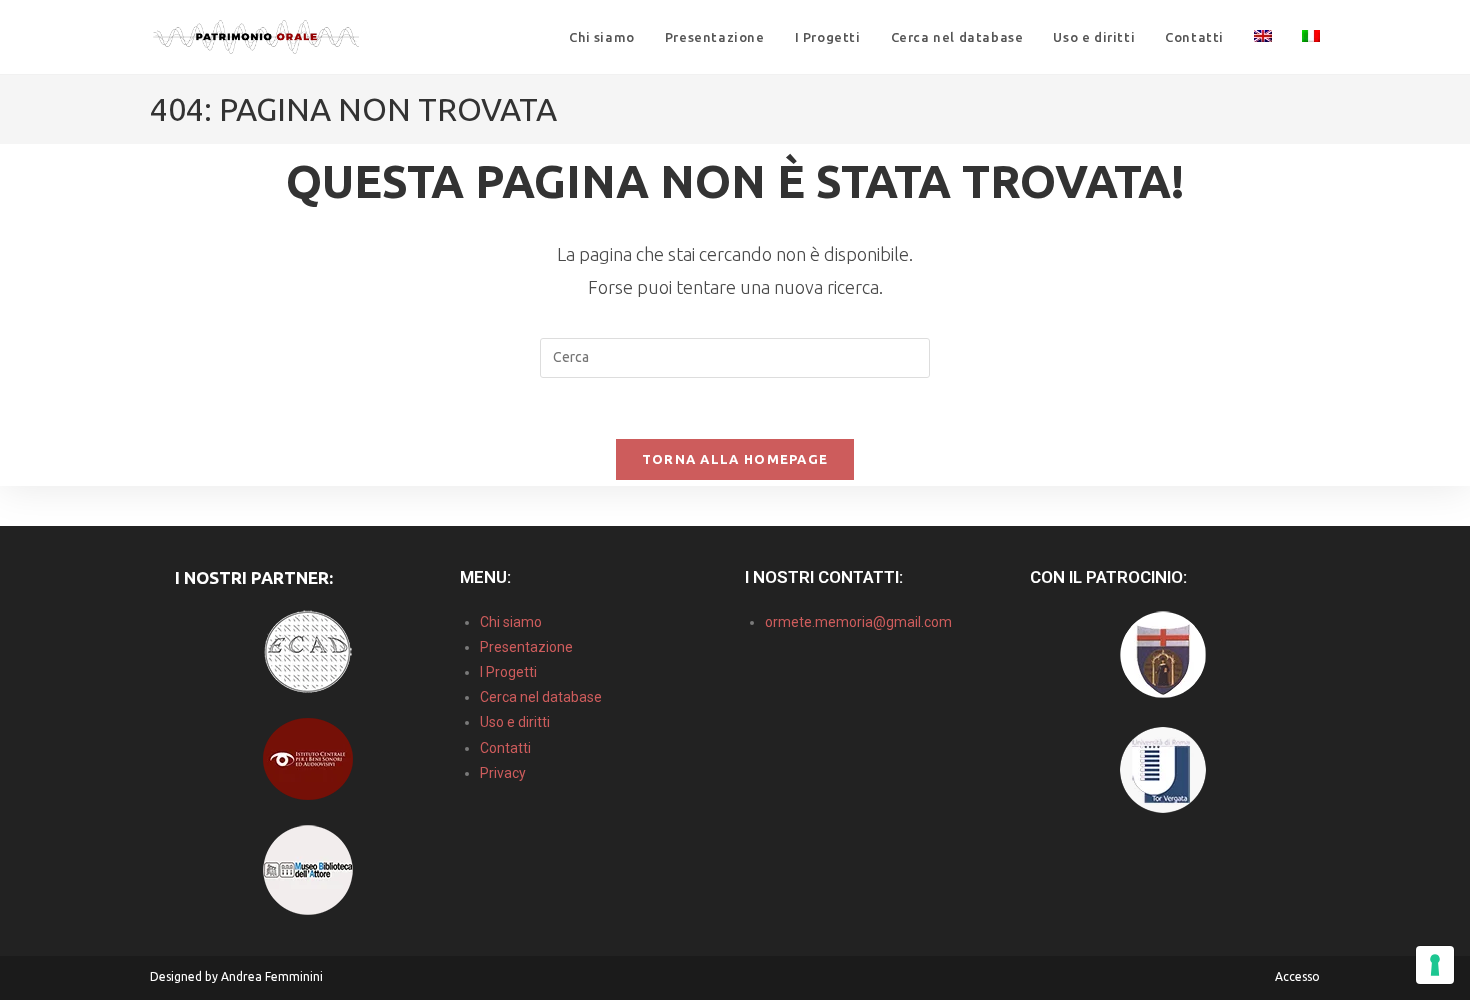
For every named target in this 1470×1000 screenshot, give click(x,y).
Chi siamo (511, 622)
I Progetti (508, 672)
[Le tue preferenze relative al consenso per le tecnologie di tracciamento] (1435, 965)
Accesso (1297, 976)
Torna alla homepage (735, 459)
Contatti (505, 748)
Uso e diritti (515, 722)
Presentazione (526, 647)
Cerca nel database (541, 697)
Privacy (503, 773)
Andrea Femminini (272, 976)
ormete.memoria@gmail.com (858, 622)
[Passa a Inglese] (1263, 37)
